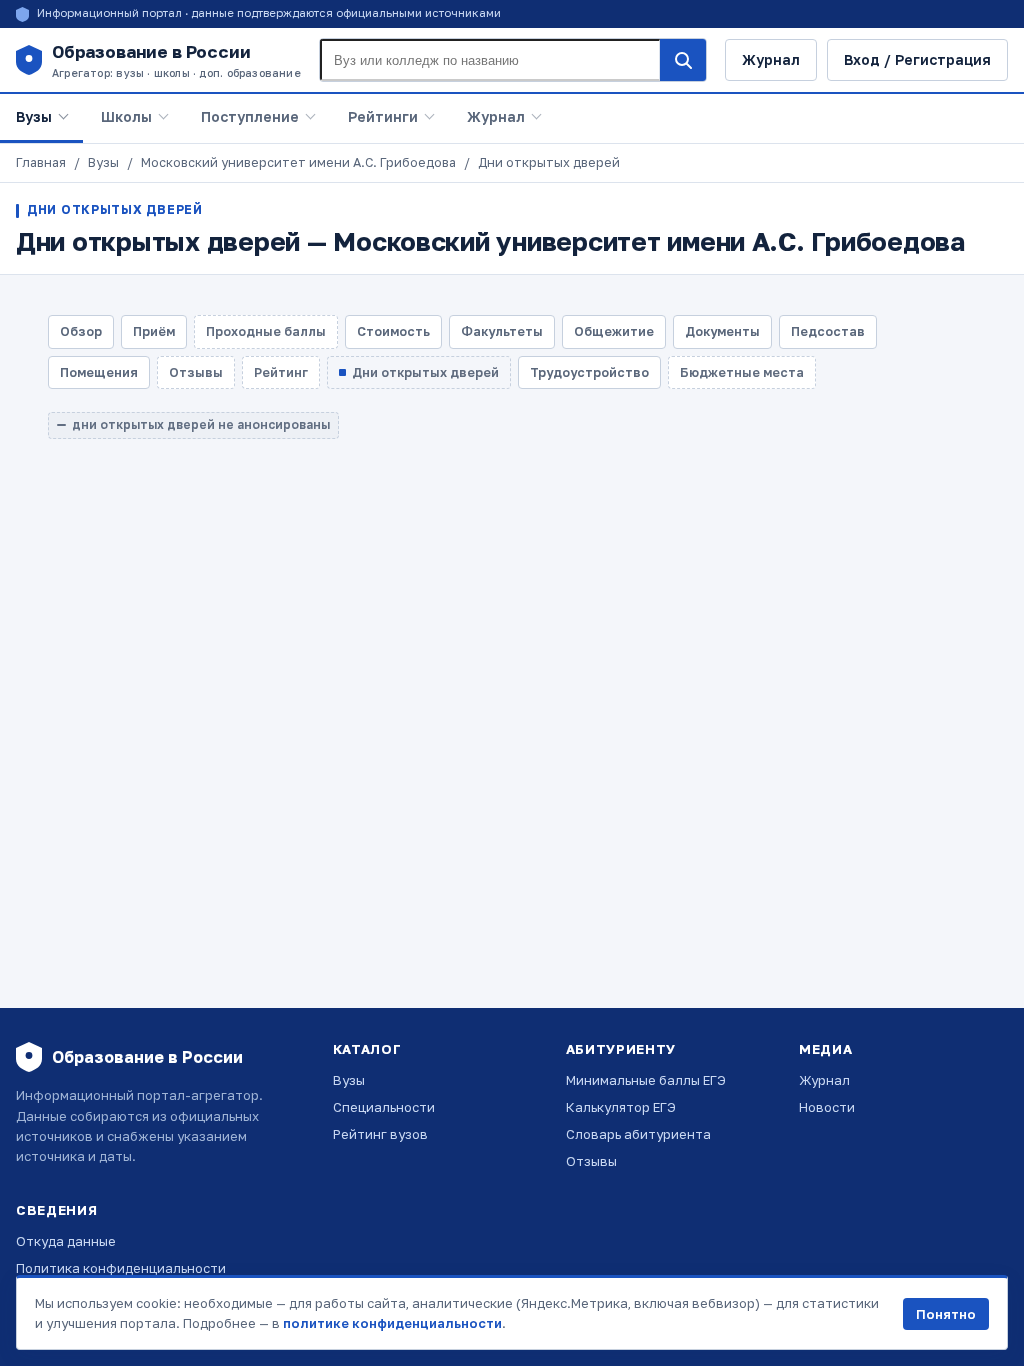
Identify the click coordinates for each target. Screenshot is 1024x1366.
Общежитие (614, 331)
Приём (154, 331)
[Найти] (683, 60)
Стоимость (393, 331)
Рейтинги (383, 116)
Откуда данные (66, 1241)
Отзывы (591, 1161)
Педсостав (828, 331)
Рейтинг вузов (380, 1134)
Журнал (771, 59)
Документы (722, 331)
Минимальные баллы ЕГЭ (646, 1080)
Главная (41, 162)
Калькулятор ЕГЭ (621, 1107)
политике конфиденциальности (392, 1323)
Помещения (99, 372)
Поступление (250, 116)
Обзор (81, 331)
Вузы (34, 116)
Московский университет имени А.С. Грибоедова (298, 162)
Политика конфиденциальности (121, 1268)
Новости (827, 1107)
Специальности (384, 1107)
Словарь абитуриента (638, 1134)
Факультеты (502, 331)
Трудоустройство (589, 372)
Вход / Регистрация (917, 59)
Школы (126, 116)
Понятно (946, 1314)
